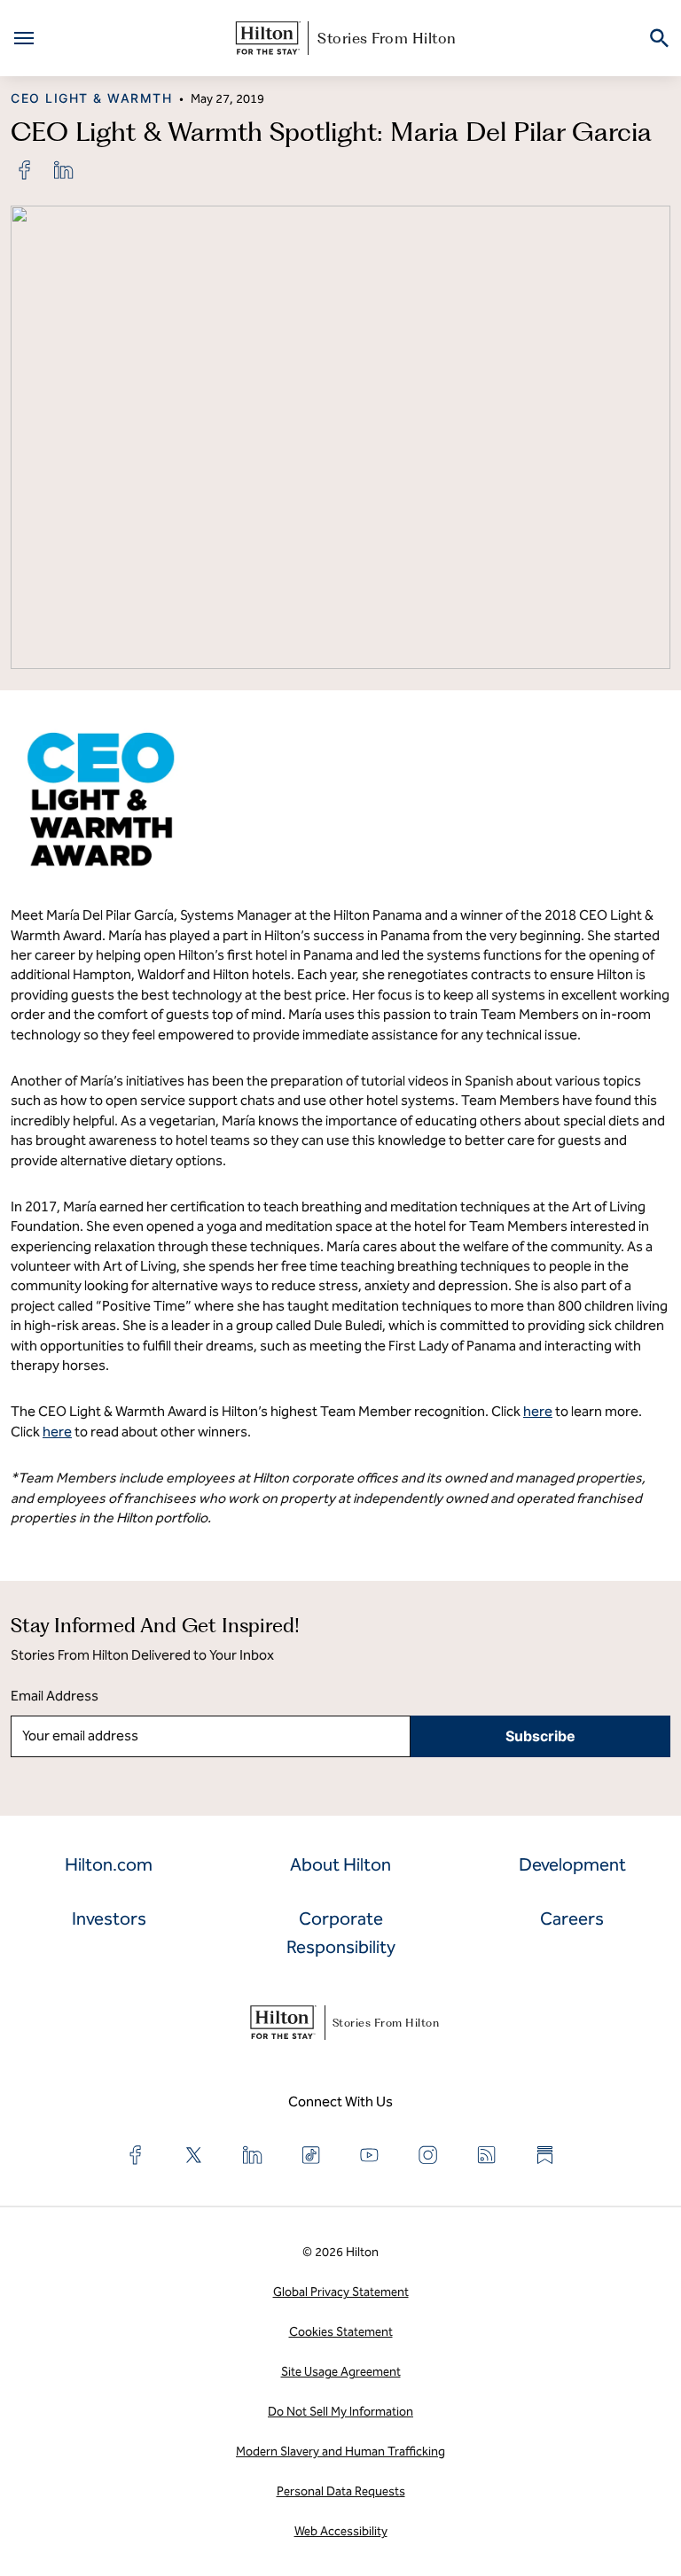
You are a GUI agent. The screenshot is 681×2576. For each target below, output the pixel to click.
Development (572, 1864)
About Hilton (340, 1864)
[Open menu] (24, 38)
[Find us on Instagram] (428, 2155)
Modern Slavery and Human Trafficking (340, 2451)
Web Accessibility (341, 2531)
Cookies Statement (341, 2332)
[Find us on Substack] (545, 2155)
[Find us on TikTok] (311, 2155)
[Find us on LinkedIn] (253, 2155)
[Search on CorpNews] (659, 39)
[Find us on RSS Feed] (487, 2155)
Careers (572, 1918)
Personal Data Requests (341, 2491)
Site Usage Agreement (341, 2372)
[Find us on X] (194, 2155)
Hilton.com (109, 1864)
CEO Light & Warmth (91, 98)
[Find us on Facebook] (136, 2155)
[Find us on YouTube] (370, 2155)
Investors (109, 1918)
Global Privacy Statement (341, 2292)
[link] (25, 170)
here (538, 1411)
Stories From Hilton (387, 38)
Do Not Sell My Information (340, 2412)
